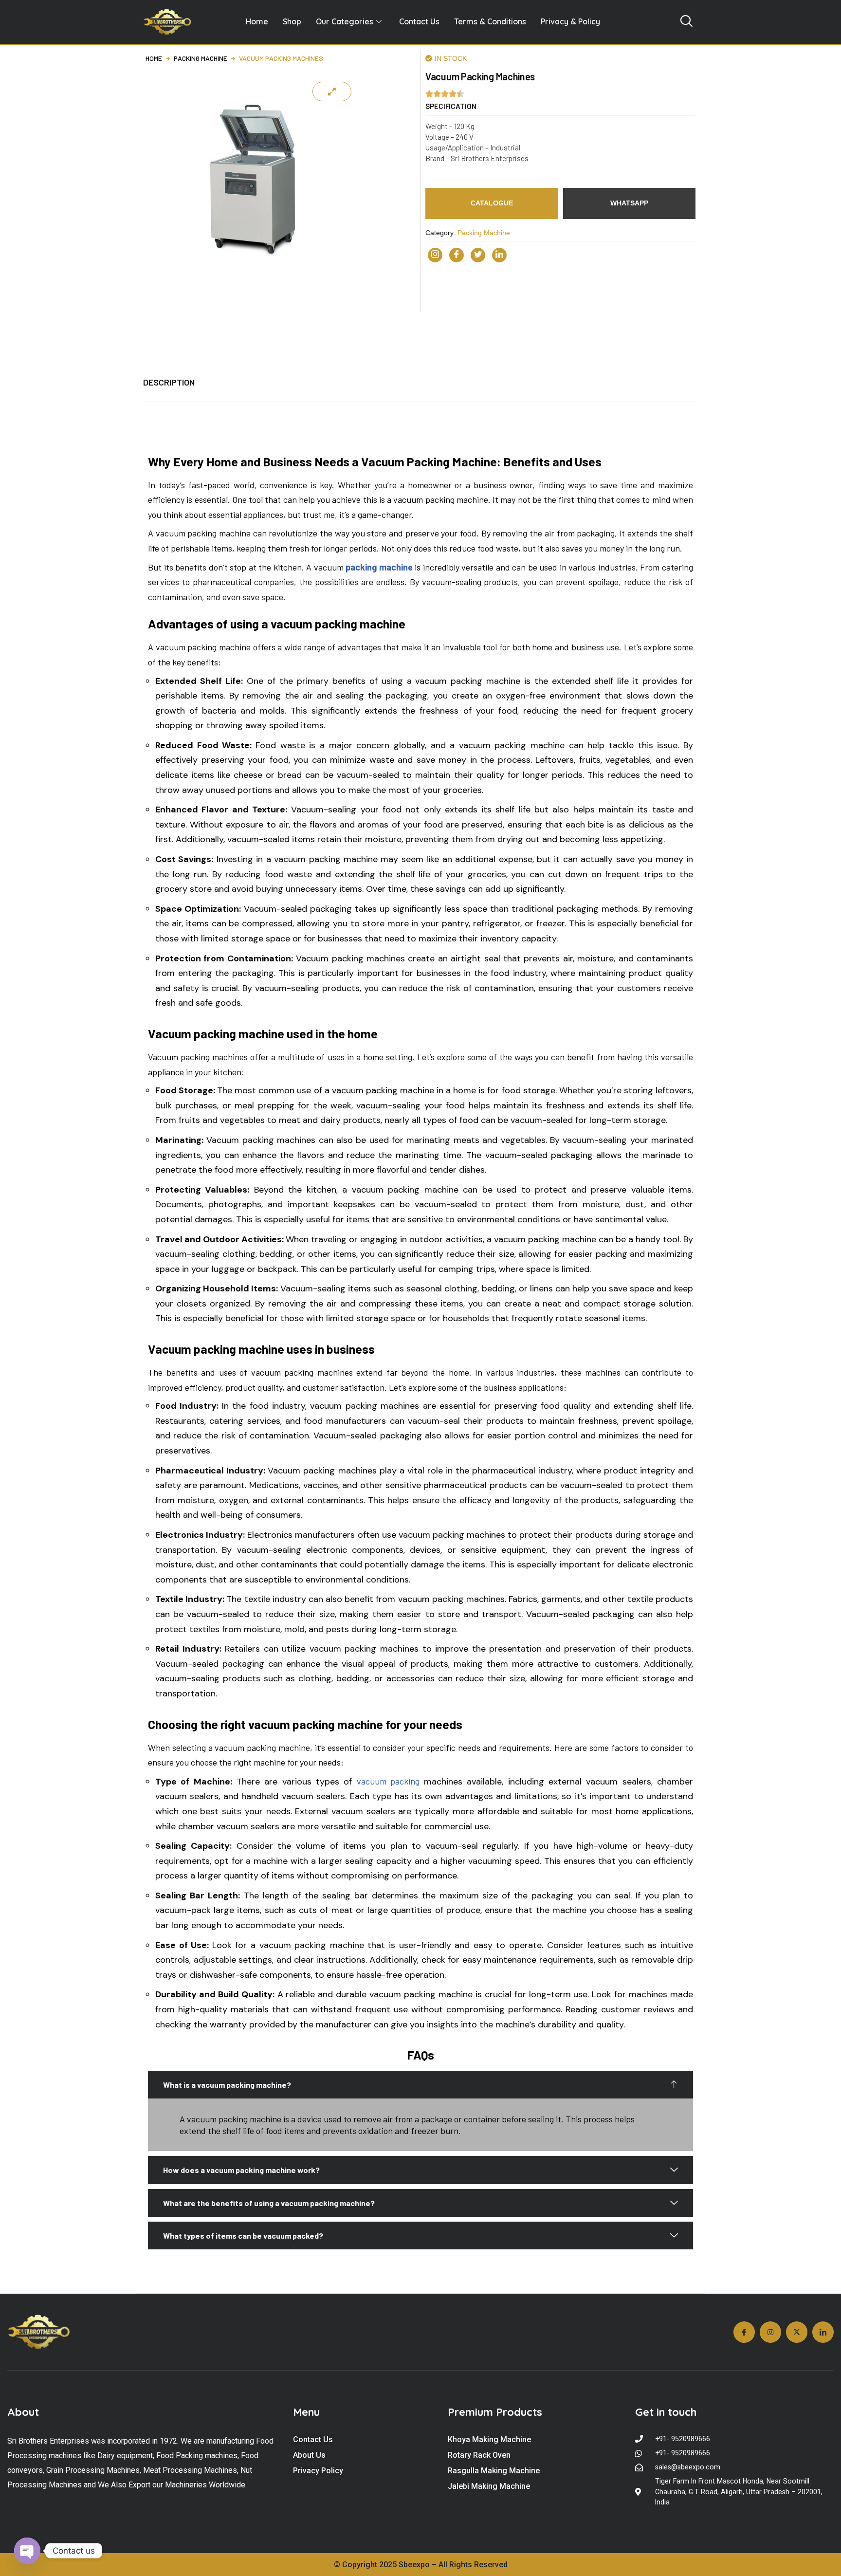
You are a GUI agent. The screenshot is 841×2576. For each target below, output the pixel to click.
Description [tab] (169, 382)
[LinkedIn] (499, 255)
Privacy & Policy (570, 21)
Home (257, 21)
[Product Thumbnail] (332, 92)
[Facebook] (457, 255)
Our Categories (345, 21)
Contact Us (419, 21)
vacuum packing (388, 1781)
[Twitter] (478, 255)
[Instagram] (435, 255)
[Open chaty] (27, 2551)
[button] (451, 106)
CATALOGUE (492, 203)
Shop (292, 21)
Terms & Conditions (490, 21)
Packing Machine (201, 58)
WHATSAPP (629, 203)
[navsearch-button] (686, 22)
